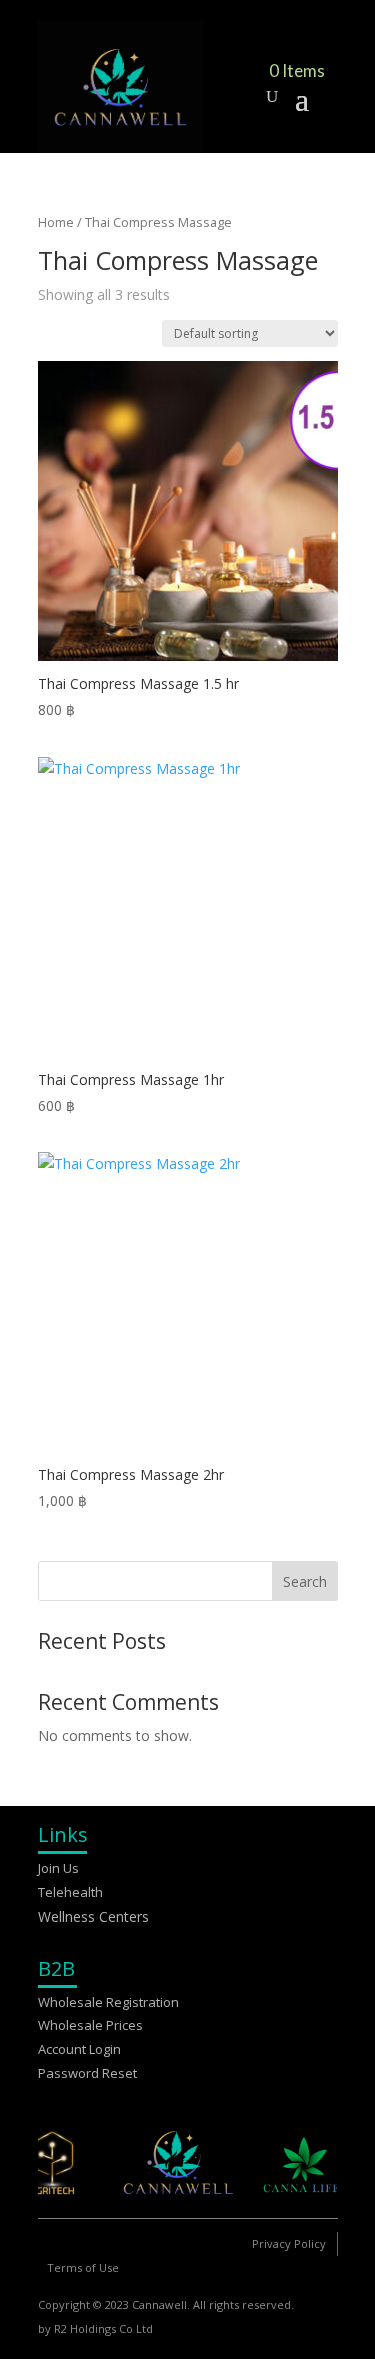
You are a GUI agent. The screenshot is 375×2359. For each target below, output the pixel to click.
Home (56, 222)
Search (305, 1581)
